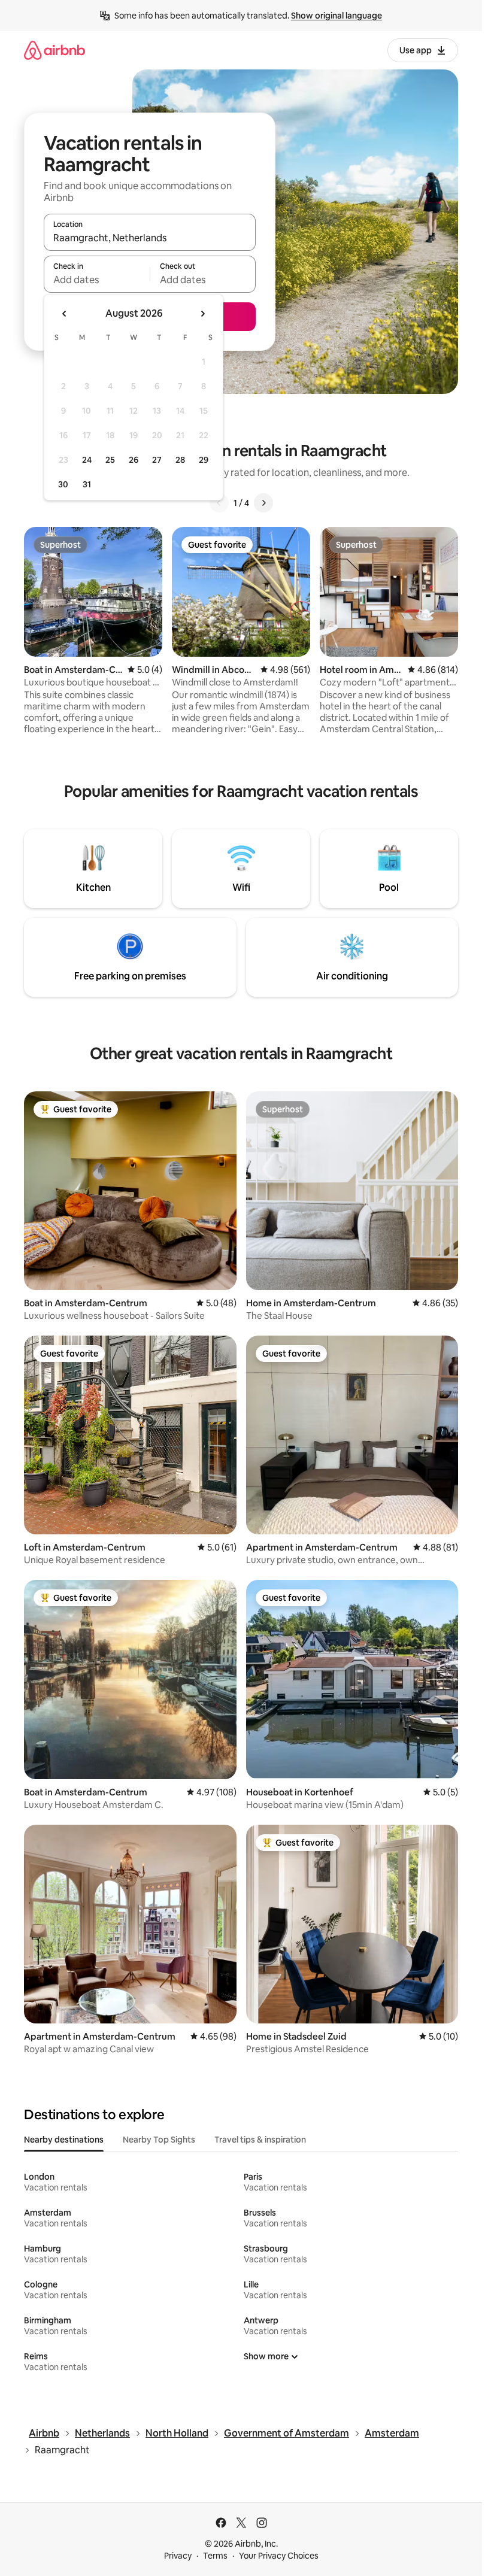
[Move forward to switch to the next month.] (202, 314)
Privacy (178, 2556)
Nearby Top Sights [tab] (159, 2140)
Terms (215, 2556)
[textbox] (97, 280)
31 (87, 484)
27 (157, 460)
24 (87, 460)
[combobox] (150, 238)
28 (180, 460)
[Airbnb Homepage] (54, 50)
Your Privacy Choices (279, 2556)
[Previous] (219, 503)
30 (63, 484)
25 (110, 460)
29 (204, 460)
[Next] (263, 503)
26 (134, 460)
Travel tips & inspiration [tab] (260, 2140)
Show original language (337, 16)
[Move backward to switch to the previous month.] (65, 314)
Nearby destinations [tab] (64, 2140)
